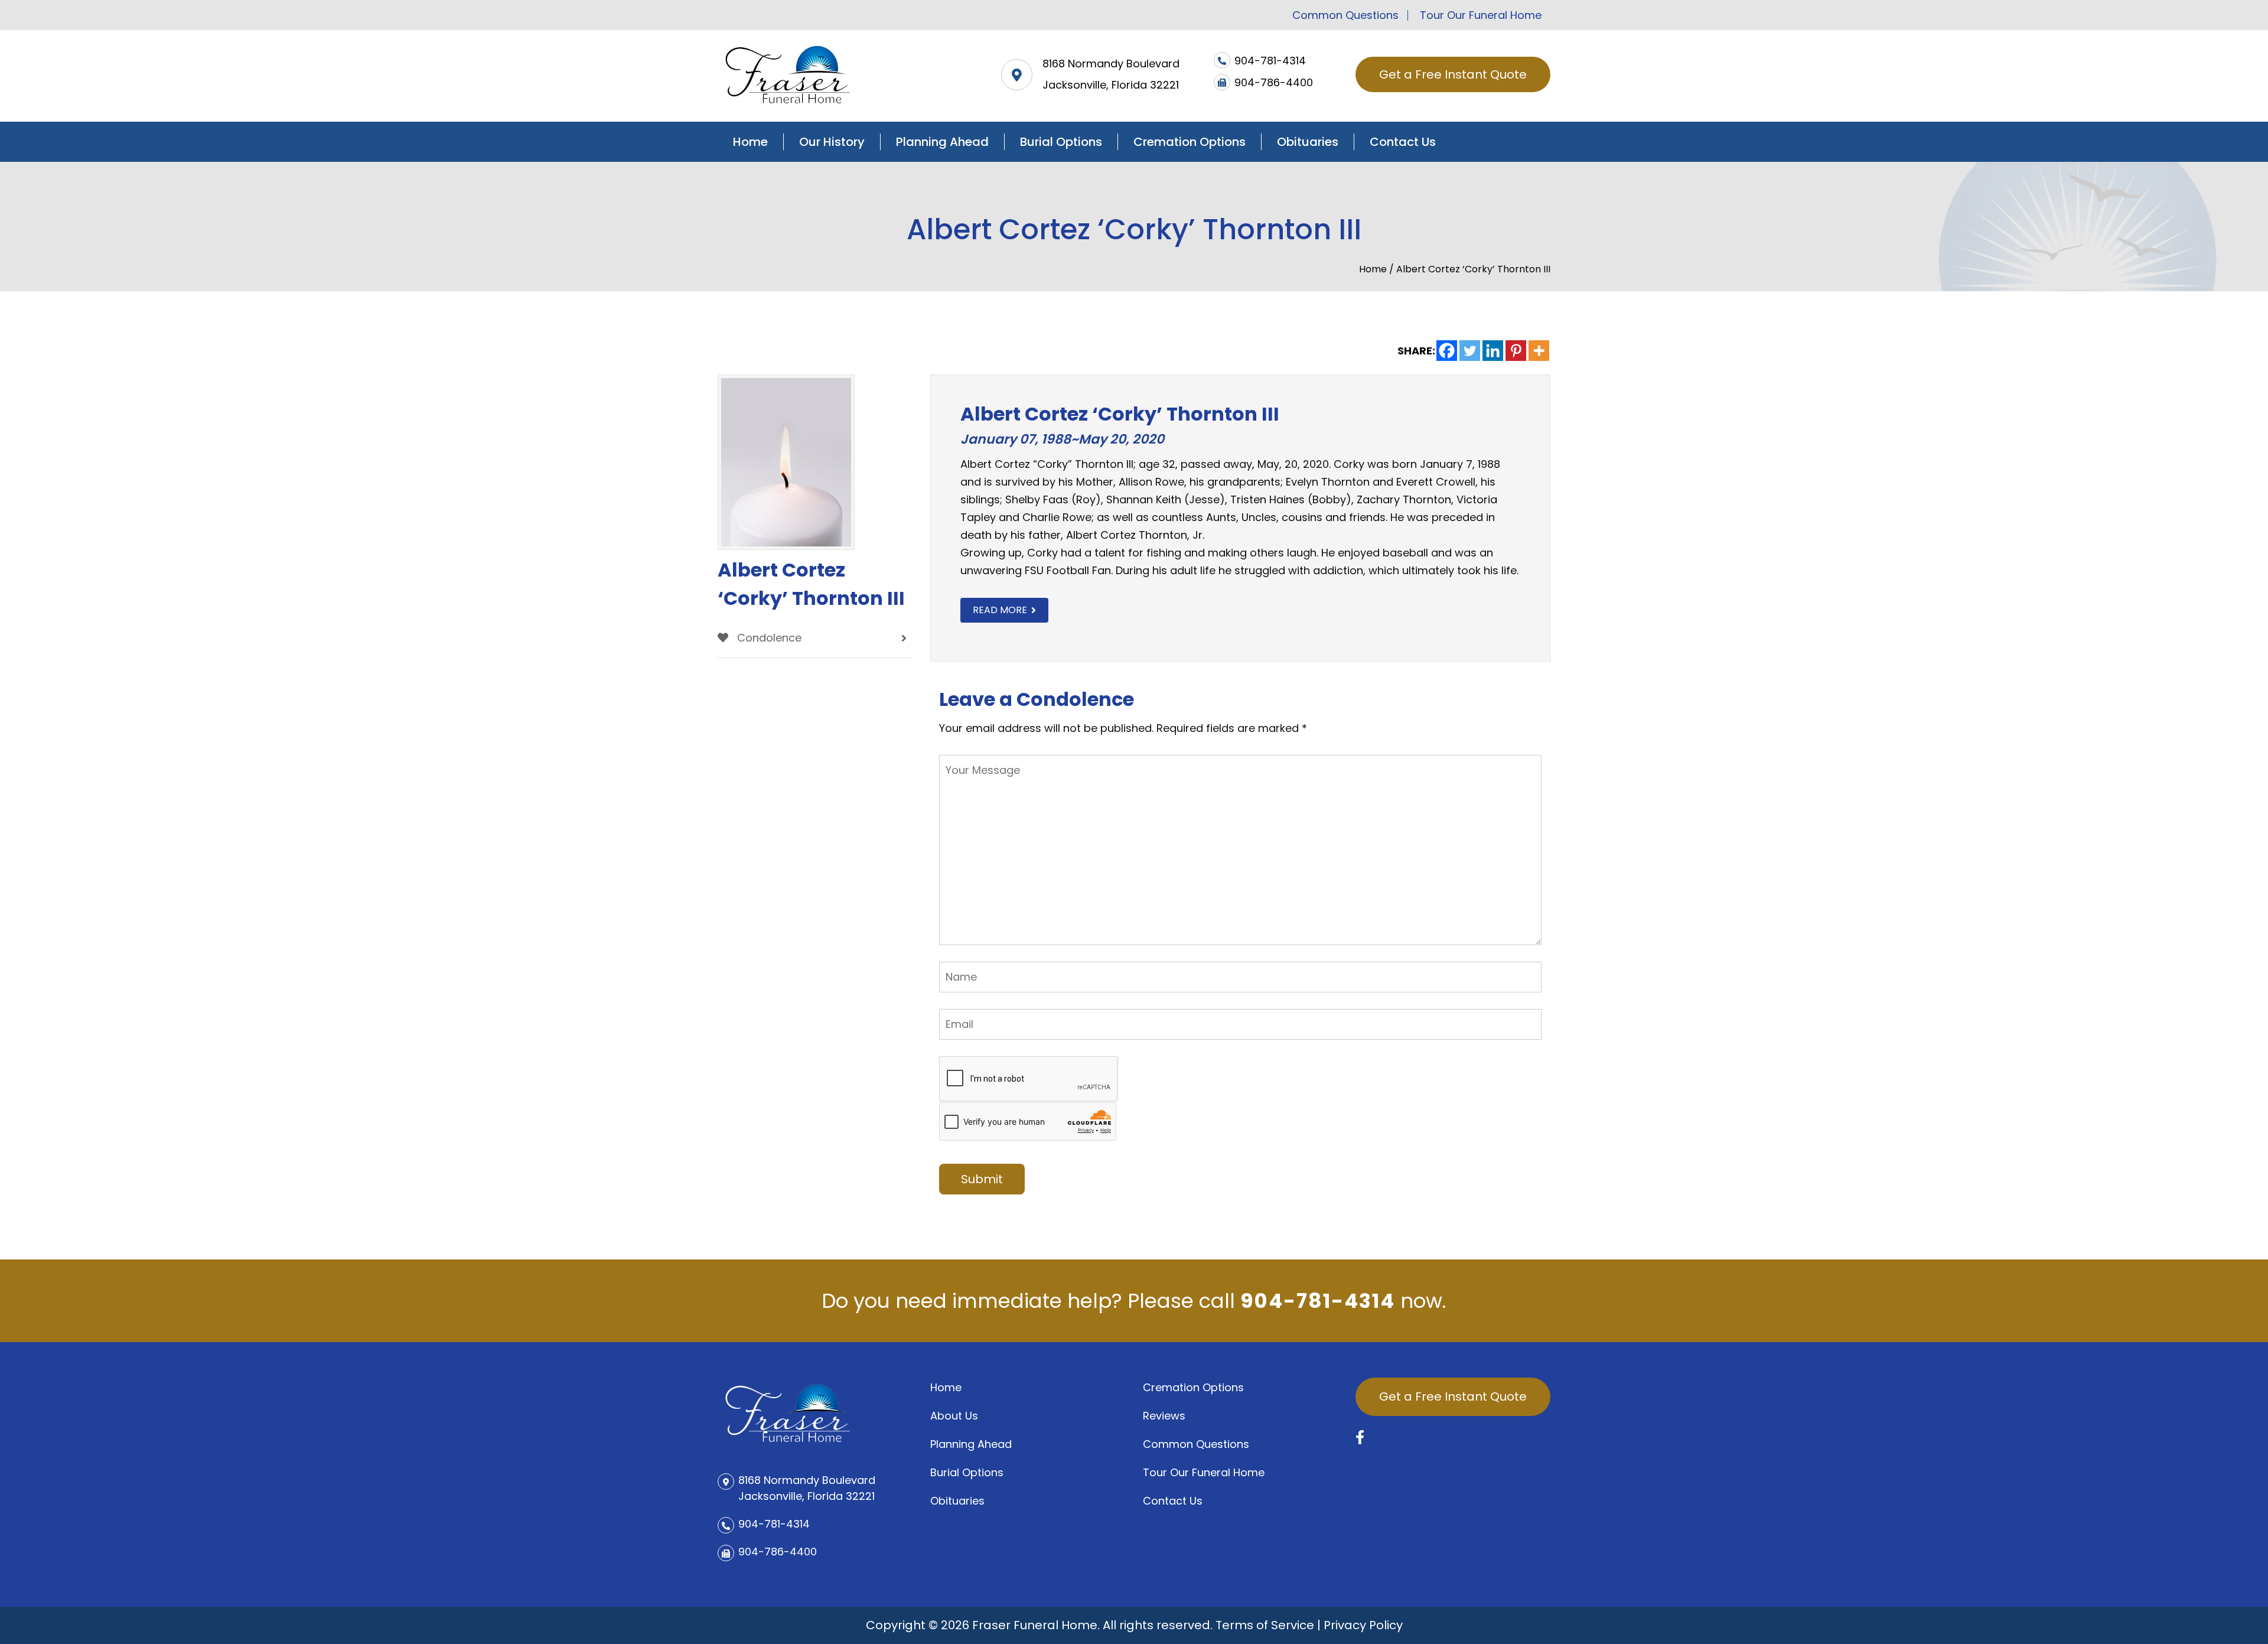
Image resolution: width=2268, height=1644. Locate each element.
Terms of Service (1265, 1625)
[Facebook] (1447, 351)
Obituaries (1308, 142)
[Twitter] (1470, 351)
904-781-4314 (1318, 1301)
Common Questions (1345, 15)
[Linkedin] (1493, 351)
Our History (832, 142)
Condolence (768, 638)
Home (750, 142)
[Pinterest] (1516, 351)
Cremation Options (1190, 142)
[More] (1539, 351)
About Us (954, 1416)
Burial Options (1061, 142)
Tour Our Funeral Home (1481, 15)
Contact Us (1403, 142)
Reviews (1164, 1416)
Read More (1000, 610)
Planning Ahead (942, 142)
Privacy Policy (1363, 1625)
